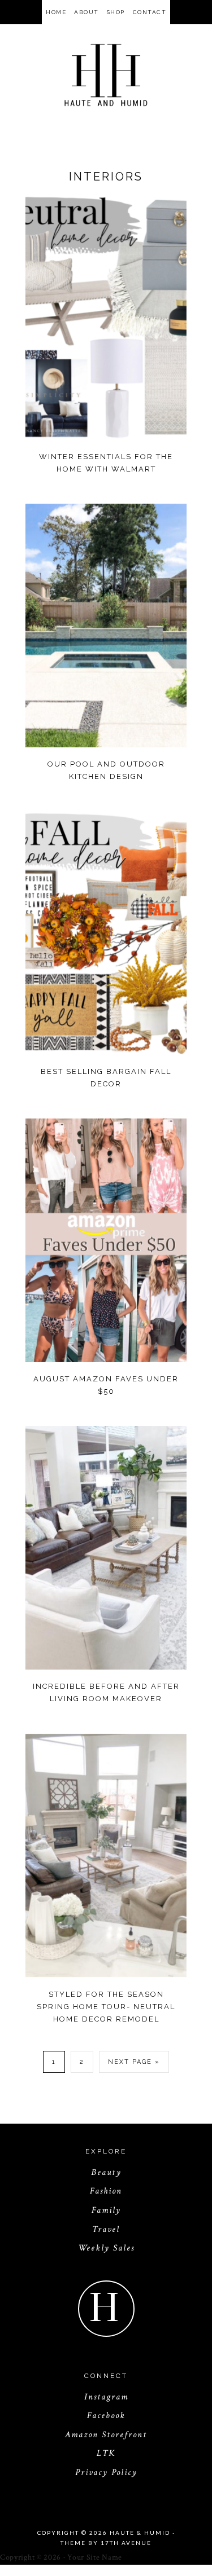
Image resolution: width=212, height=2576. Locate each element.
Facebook (106, 2416)
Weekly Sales (106, 2248)
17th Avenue (126, 2543)
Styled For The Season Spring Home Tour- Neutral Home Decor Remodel (106, 2007)
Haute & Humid (106, 75)
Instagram (106, 2397)
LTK (106, 2453)
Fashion (106, 2191)
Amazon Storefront (106, 2435)
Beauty (106, 2172)
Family (106, 2210)
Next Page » (134, 2062)
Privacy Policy (106, 2472)
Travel (106, 2229)
